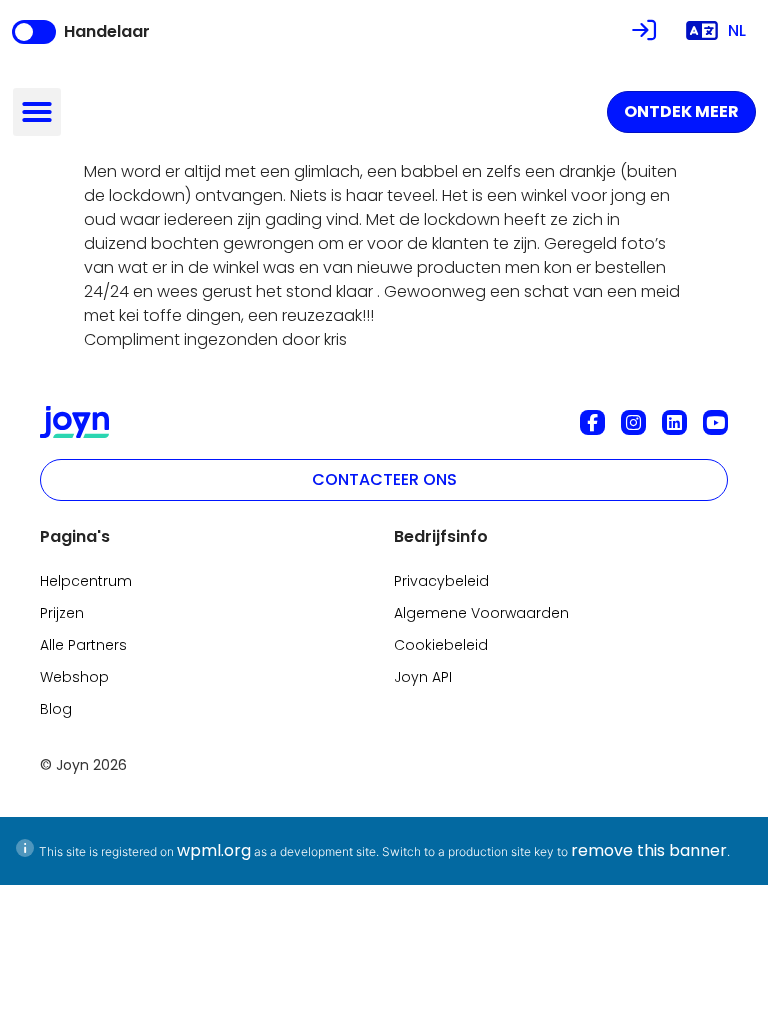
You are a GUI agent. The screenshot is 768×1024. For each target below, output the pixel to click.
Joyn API (423, 677)
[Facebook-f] (592, 422)
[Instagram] (633, 422)
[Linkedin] (674, 422)
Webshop (74, 677)
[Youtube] (715, 422)
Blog (56, 709)
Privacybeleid (441, 581)
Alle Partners (83, 645)
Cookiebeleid (441, 645)
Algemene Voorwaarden (481, 613)
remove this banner (649, 850)
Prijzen (62, 613)
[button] (37, 112)
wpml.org (214, 850)
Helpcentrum (86, 581)
